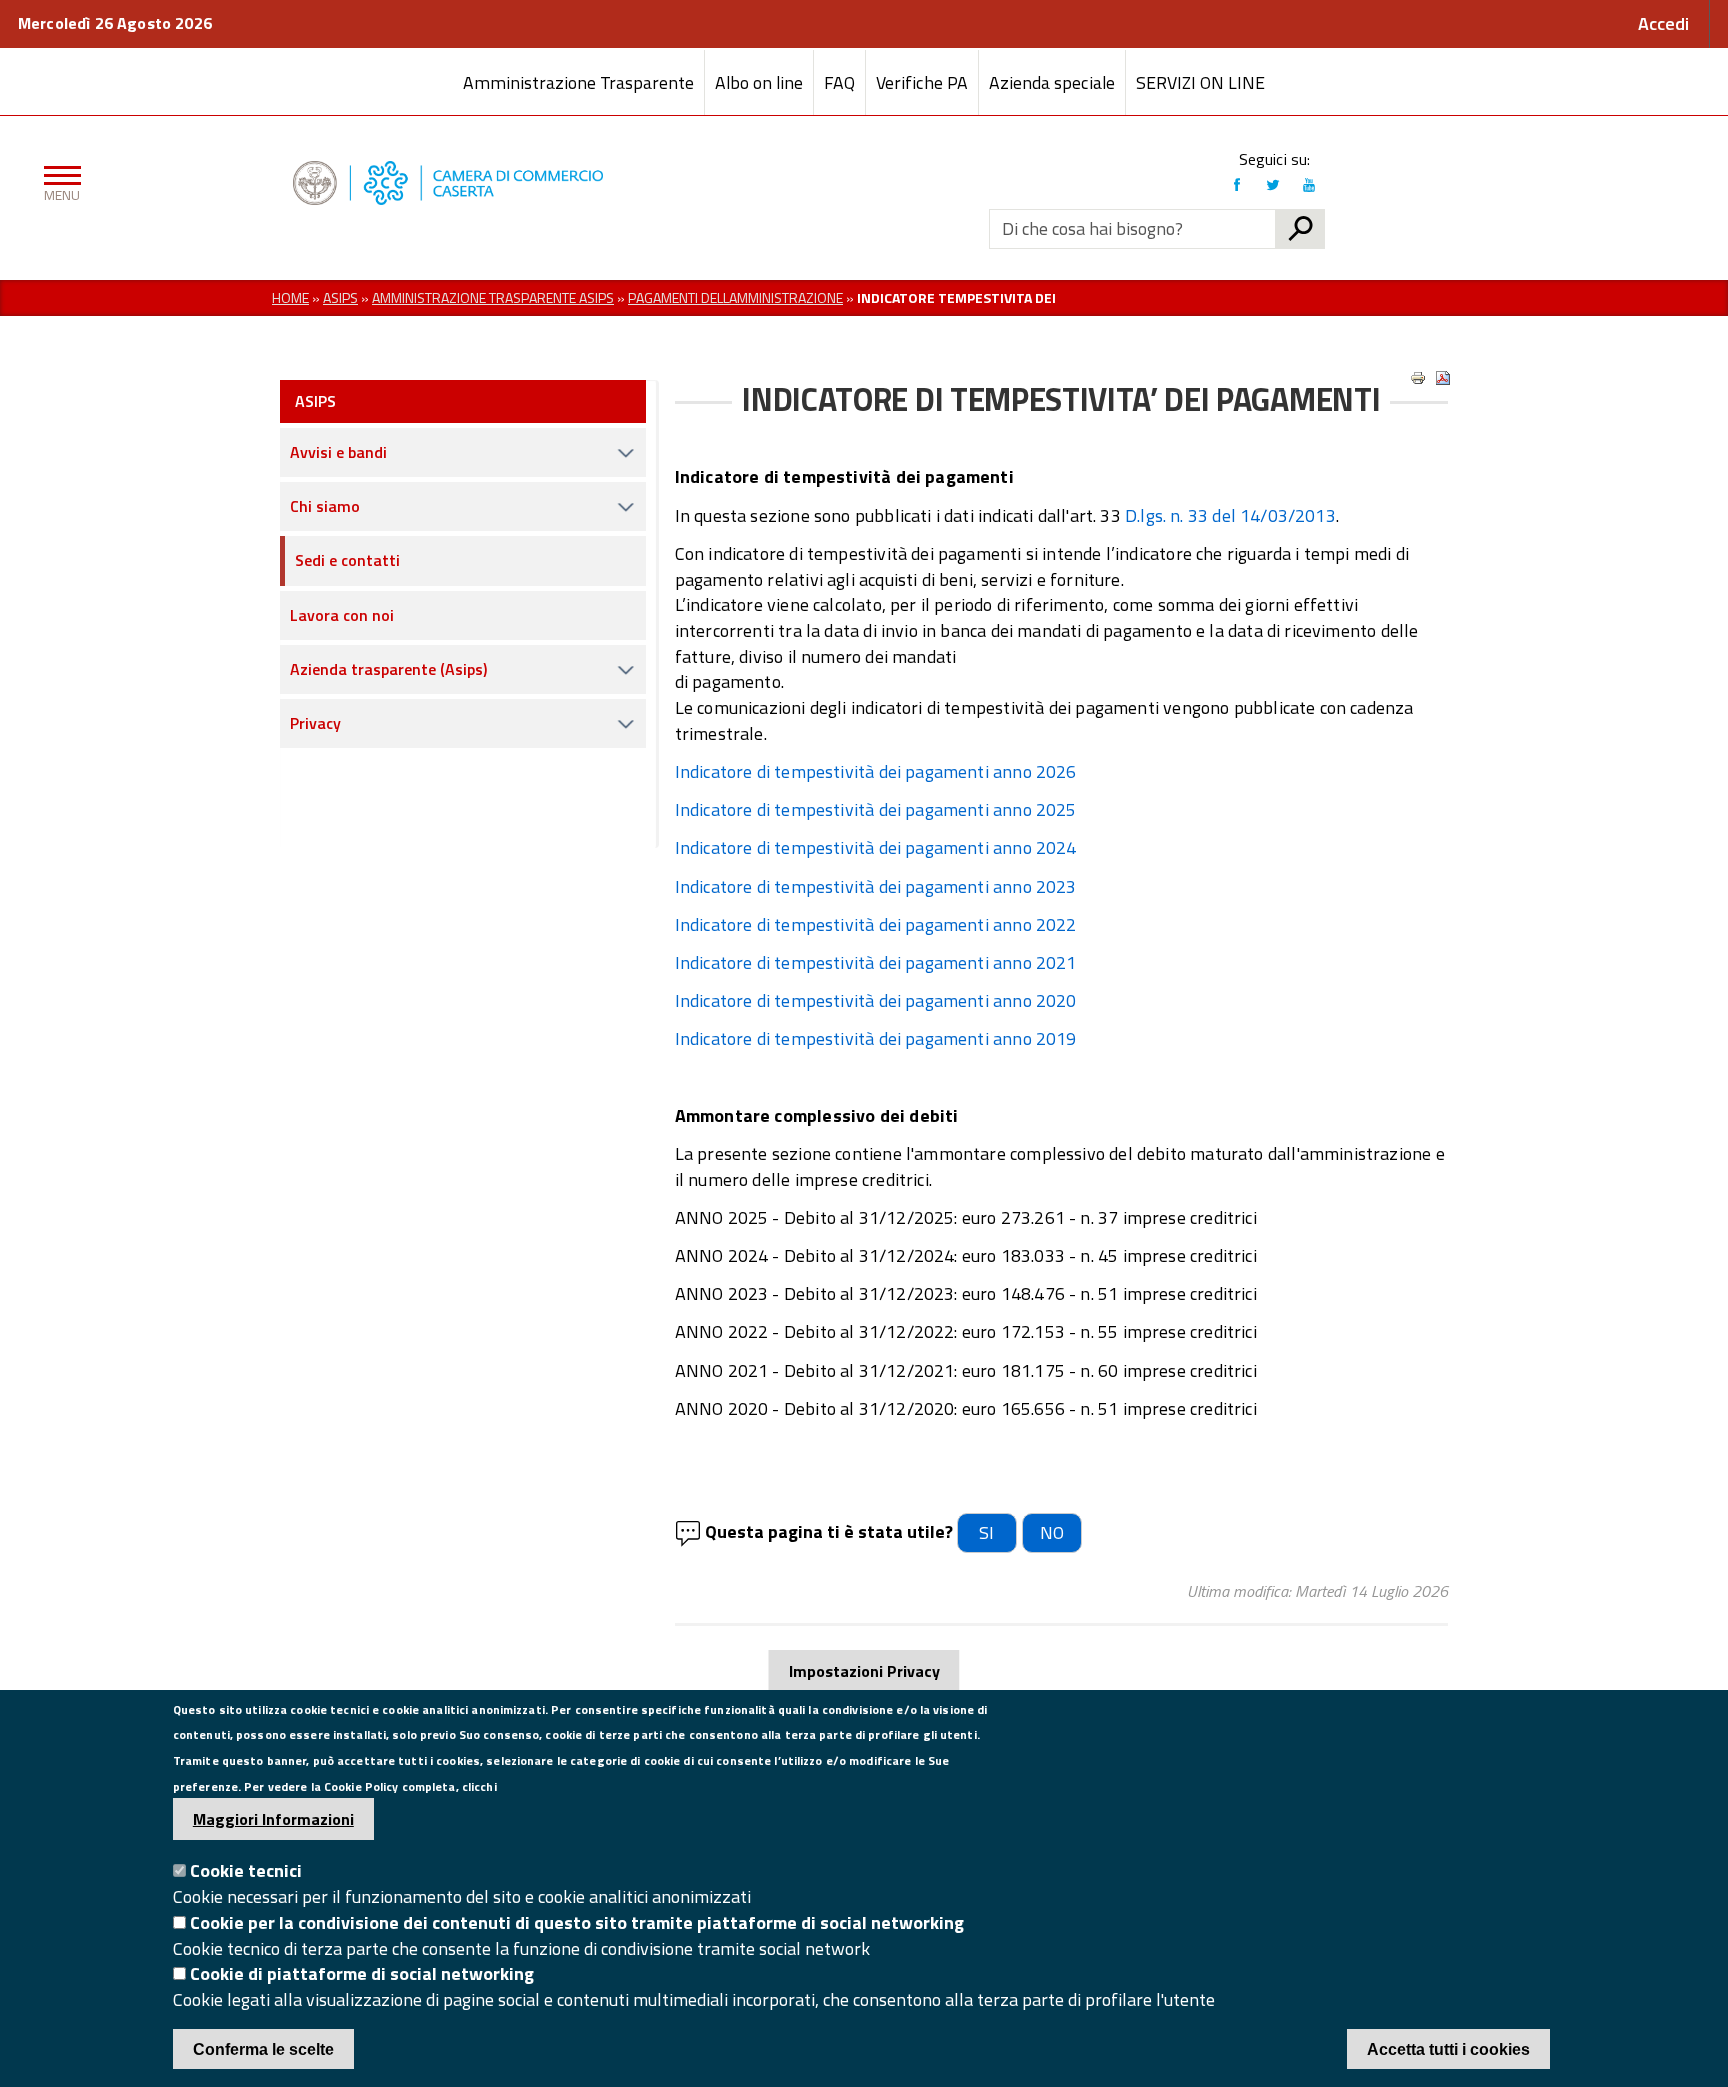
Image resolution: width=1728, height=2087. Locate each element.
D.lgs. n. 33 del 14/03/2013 (1230, 515)
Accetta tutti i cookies (1448, 2049)
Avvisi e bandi (338, 452)
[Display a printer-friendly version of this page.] (1418, 378)
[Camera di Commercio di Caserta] (453, 183)
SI (986, 1532)
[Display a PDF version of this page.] (1443, 378)
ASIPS (315, 401)
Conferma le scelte (263, 2049)
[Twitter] (1273, 185)
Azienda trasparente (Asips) (388, 669)
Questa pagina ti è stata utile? (829, 1532)
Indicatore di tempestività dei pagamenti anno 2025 (876, 809)
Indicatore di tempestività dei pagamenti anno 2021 (876, 962)
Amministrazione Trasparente (578, 82)
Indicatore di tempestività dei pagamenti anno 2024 (876, 847)
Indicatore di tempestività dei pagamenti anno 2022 (876, 924)
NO (1052, 1532)
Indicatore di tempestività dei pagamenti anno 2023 (876, 886)
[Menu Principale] (58, 183)
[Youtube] (1309, 185)
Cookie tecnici (246, 1871)
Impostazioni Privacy (864, 1671)
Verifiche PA (922, 82)
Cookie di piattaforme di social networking (362, 1974)
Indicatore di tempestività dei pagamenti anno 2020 (876, 1000)
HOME (290, 297)
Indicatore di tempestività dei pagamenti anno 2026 (876, 771)
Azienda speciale (1052, 82)
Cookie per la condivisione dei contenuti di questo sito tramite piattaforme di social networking (577, 1922)
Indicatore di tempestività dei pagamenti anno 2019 (876, 1038)
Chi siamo (325, 506)
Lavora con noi (342, 615)
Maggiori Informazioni (273, 1819)
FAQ (839, 82)
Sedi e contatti (347, 560)
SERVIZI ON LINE (1200, 82)
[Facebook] (1237, 185)
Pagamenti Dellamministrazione (735, 297)
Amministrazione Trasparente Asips (493, 297)
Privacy (315, 723)
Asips (340, 297)
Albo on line (759, 82)
